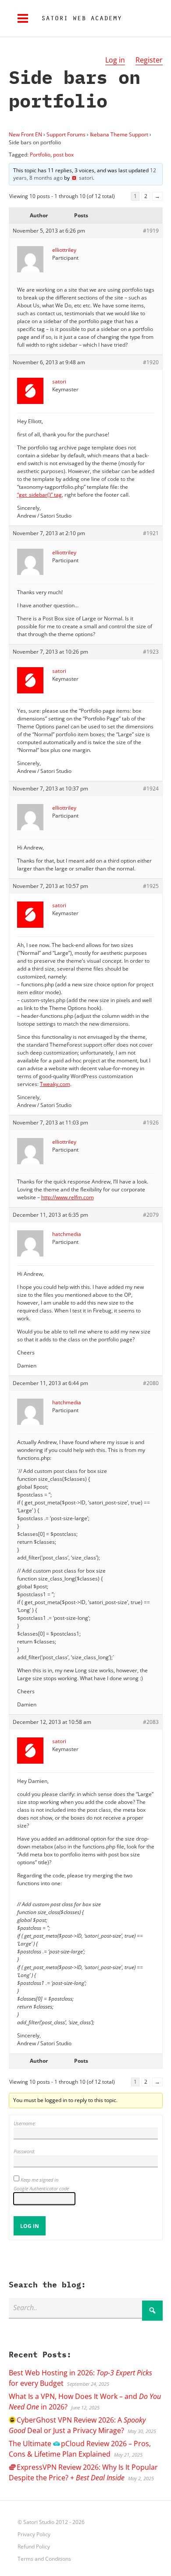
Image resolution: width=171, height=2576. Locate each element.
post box (63, 155)
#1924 (151, 788)
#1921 (151, 533)
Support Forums (66, 134)
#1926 (151, 1123)
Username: (25, 2123)
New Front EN (25, 134)
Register (149, 60)
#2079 (151, 1215)
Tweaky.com (55, 1084)
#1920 (151, 362)
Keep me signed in (39, 2180)
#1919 (151, 231)
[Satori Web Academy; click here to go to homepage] (78, 18)
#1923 (151, 652)
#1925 (151, 886)
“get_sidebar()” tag (39, 495)
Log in (115, 60)
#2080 (151, 1383)
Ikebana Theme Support (119, 134)
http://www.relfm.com (68, 1197)
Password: (24, 2151)
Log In (30, 2226)
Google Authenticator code (41, 2188)
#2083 (151, 1722)
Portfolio (40, 155)
